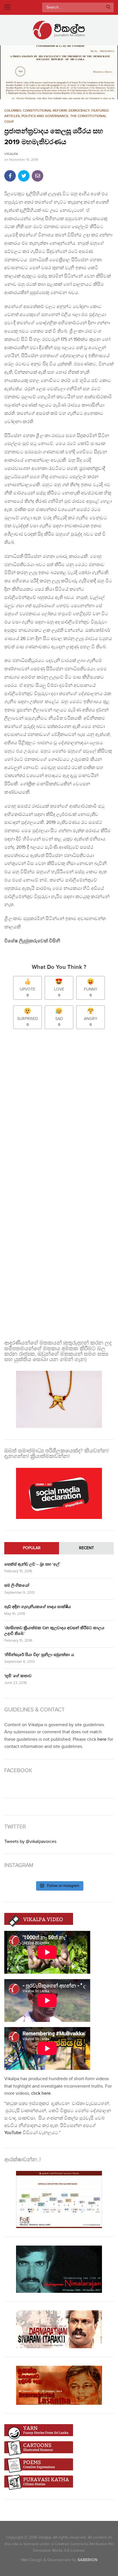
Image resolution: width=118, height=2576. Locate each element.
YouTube (13, 2133)
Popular (32, 1548)
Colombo (13, 111)
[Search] (108, 7)
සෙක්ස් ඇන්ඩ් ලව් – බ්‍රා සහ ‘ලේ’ (32, 1564)
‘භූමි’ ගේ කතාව (18, 1676)
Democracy (79, 111)
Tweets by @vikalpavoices (30, 1842)
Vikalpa (11, 154)
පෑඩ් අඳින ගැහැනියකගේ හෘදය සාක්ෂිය (38, 1607)
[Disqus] (59, 1109)
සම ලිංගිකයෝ (17, 1585)
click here (41, 2093)
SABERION (87, 2560)
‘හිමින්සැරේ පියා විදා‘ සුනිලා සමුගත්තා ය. (40, 1655)
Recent (86, 1548)
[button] (59, 72)
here (102, 1739)
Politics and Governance (45, 116)
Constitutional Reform (45, 111)
